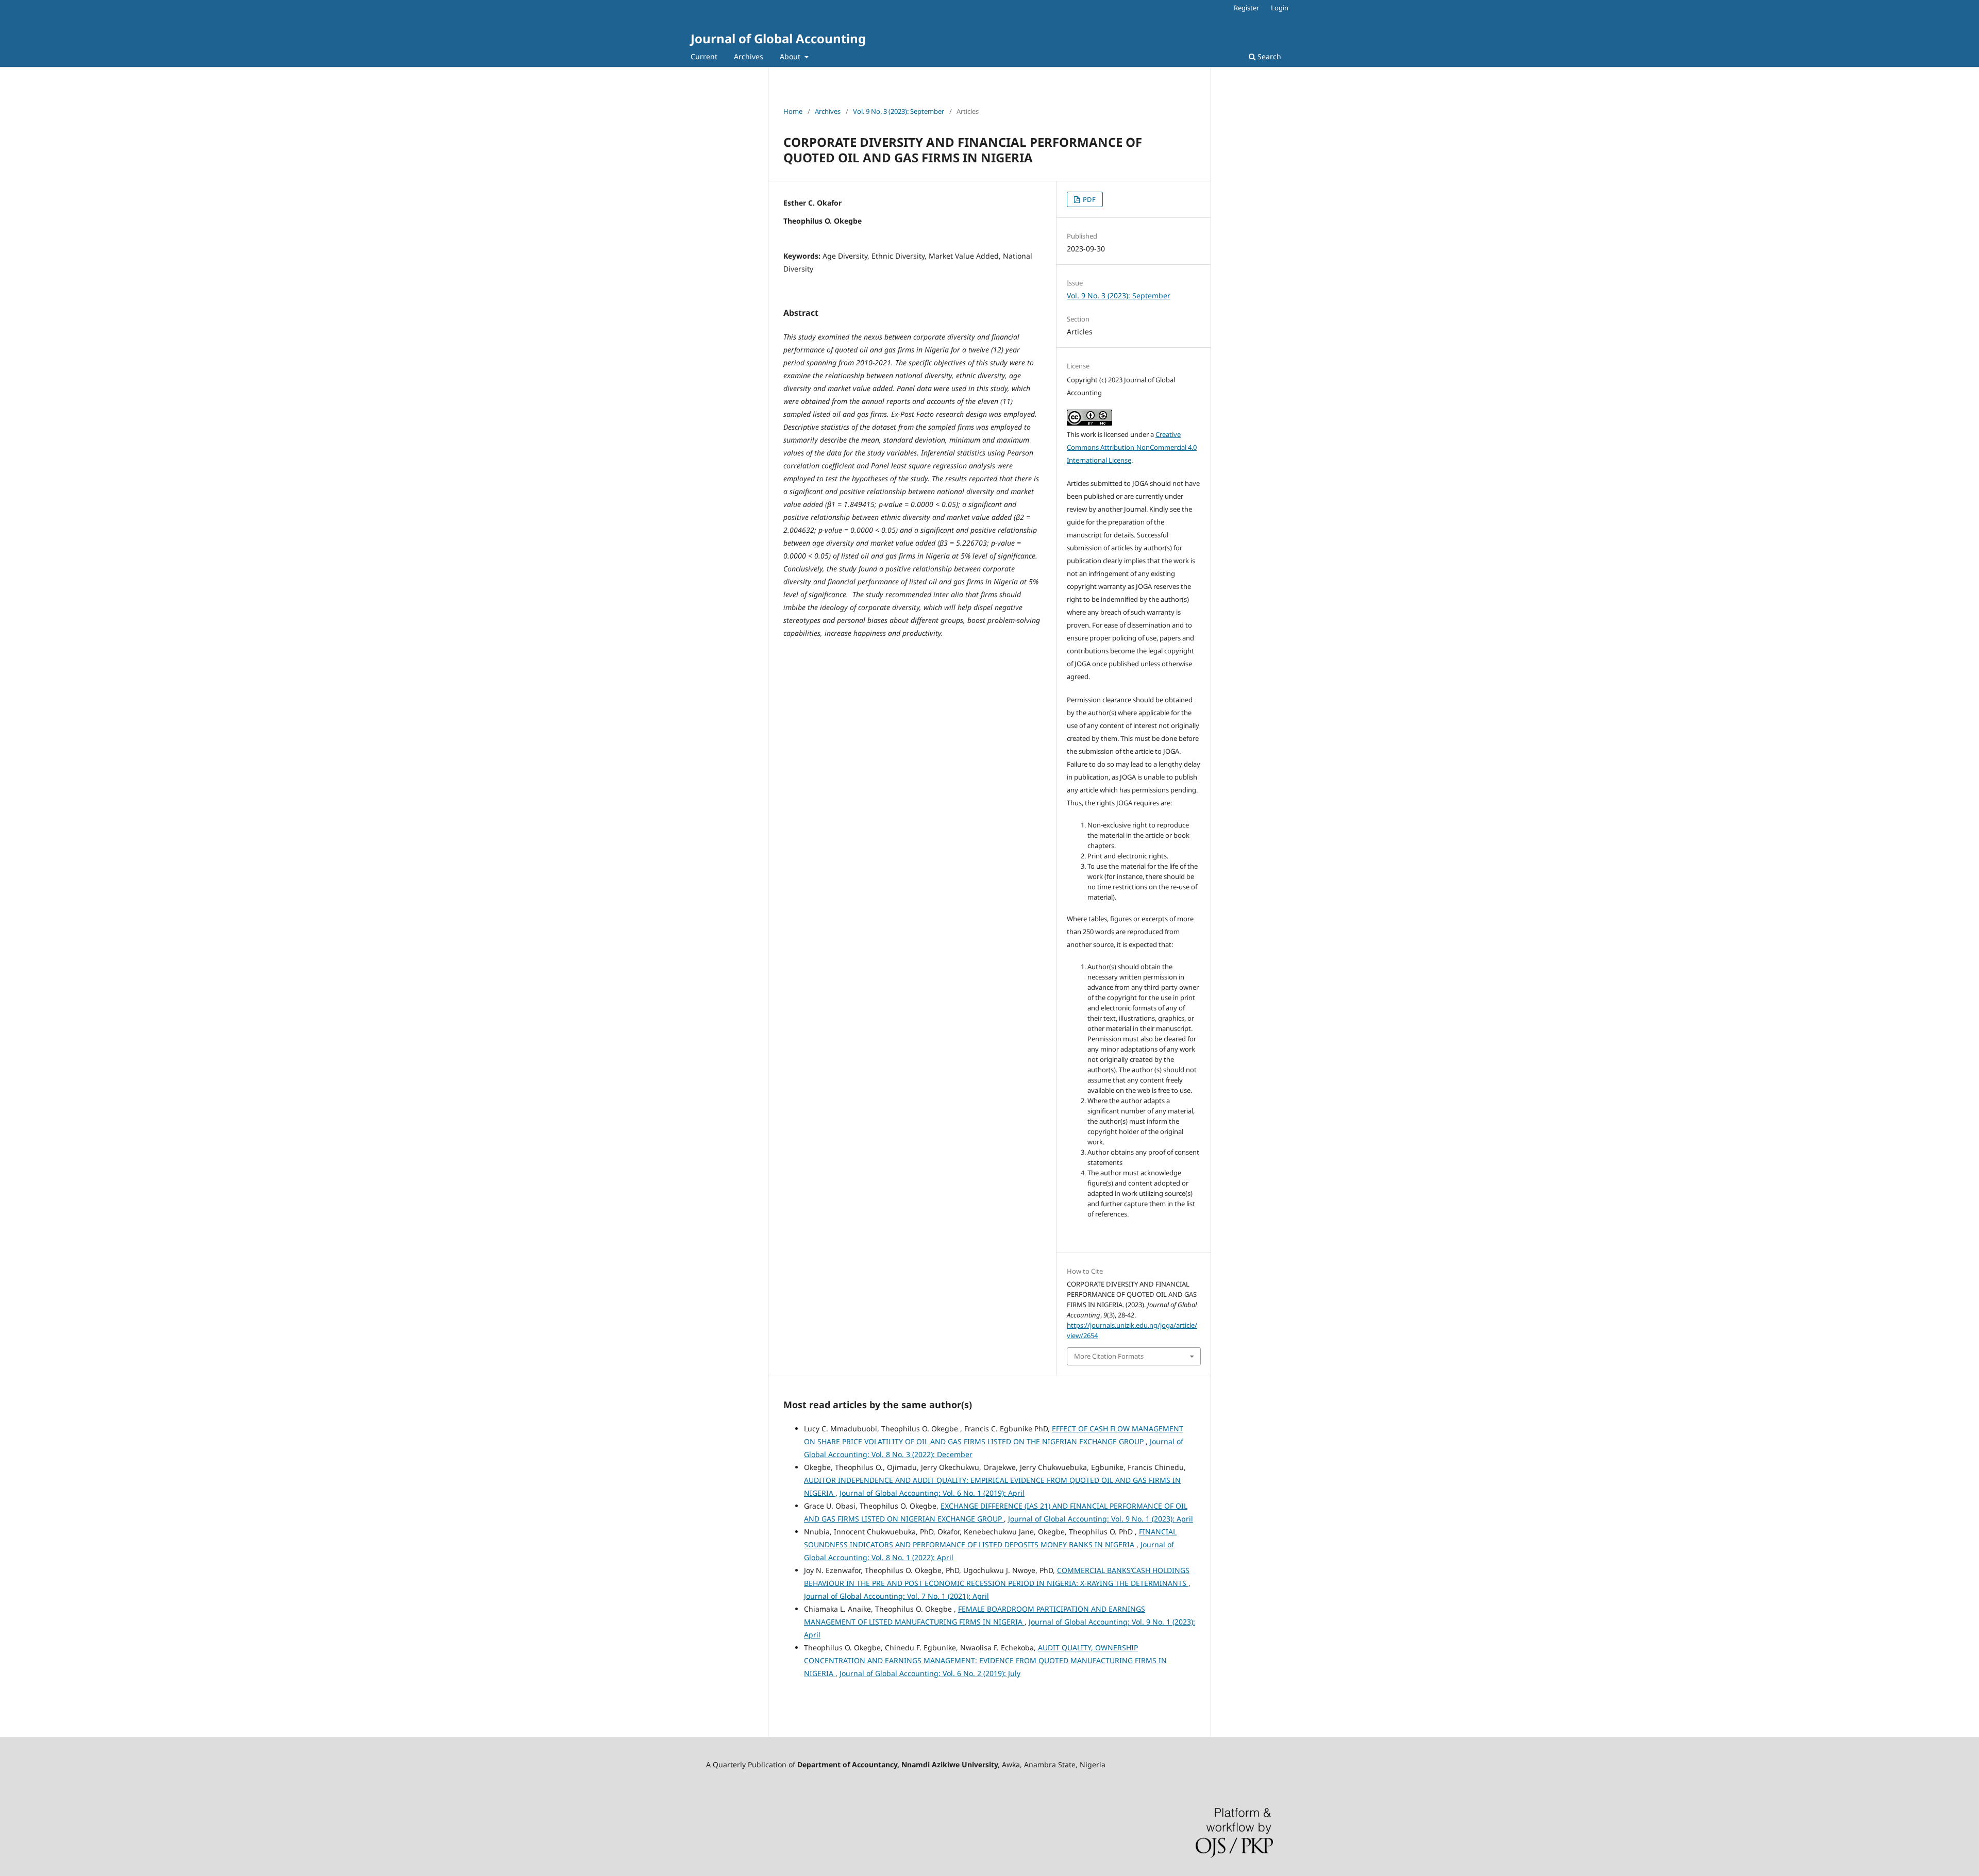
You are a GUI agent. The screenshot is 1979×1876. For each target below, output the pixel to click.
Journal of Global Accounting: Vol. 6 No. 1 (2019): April (932, 1493)
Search (1268, 56)
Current (704, 56)
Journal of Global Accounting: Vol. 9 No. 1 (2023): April (1101, 1519)
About (791, 56)
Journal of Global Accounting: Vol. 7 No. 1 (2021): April (896, 1596)
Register (1246, 8)
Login (1280, 8)
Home (793, 111)
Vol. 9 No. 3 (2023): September (899, 111)
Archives (749, 56)
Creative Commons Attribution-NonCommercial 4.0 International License (1132, 447)
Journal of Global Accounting (778, 38)
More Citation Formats (1109, 1356)
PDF (1088, 199)
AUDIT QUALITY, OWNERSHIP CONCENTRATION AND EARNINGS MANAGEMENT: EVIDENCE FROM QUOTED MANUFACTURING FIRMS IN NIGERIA (985, 1660)
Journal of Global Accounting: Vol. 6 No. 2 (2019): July (930, 1673)
